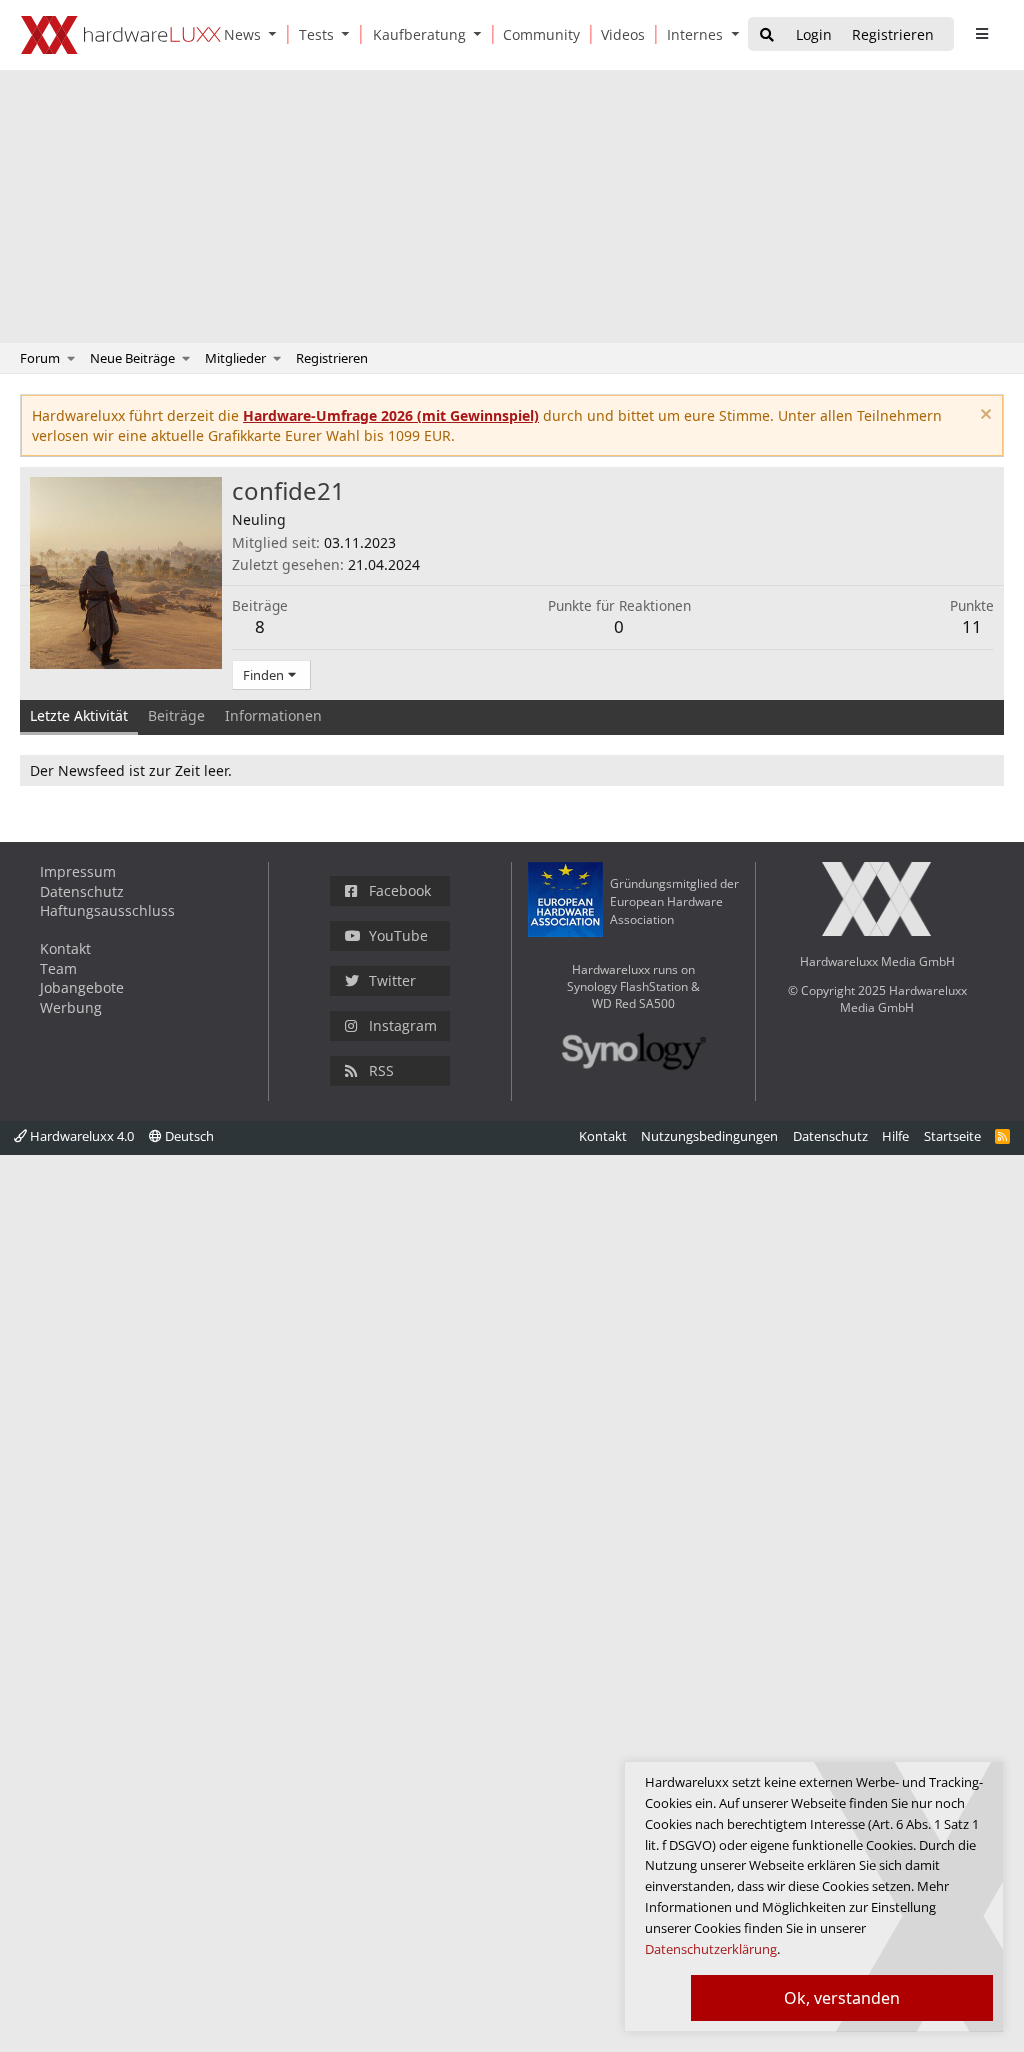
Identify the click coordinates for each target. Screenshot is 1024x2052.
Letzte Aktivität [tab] (79, 715)
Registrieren (332, 358)
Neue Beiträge (132, 358)
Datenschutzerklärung (711, 1949)
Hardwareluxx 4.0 (80, 1136)
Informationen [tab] (273, 715)
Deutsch (188, 1136)
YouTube (398, 935)
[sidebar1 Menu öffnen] (981, 34)
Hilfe (895, 1136)
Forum (40, 358)
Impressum (78, 871)
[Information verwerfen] (983, 416)
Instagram (403, 1025)
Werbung (71, 1007)
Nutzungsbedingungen (709, 1136)
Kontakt (65, 948)
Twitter (392, 980)
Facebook (400, 890)
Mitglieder (235, 358)
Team (58, 968)
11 (972, 626)
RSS (381, 1070)
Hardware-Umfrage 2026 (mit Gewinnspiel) (391, 415)
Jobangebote (82, 987)
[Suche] (767, 35)
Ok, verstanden (842, 1998)
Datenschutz (82, 891)
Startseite (952, 1136)
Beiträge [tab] (176, 715)
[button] (277, 34)
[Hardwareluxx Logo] (121, 35)
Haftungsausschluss (107, 910)
